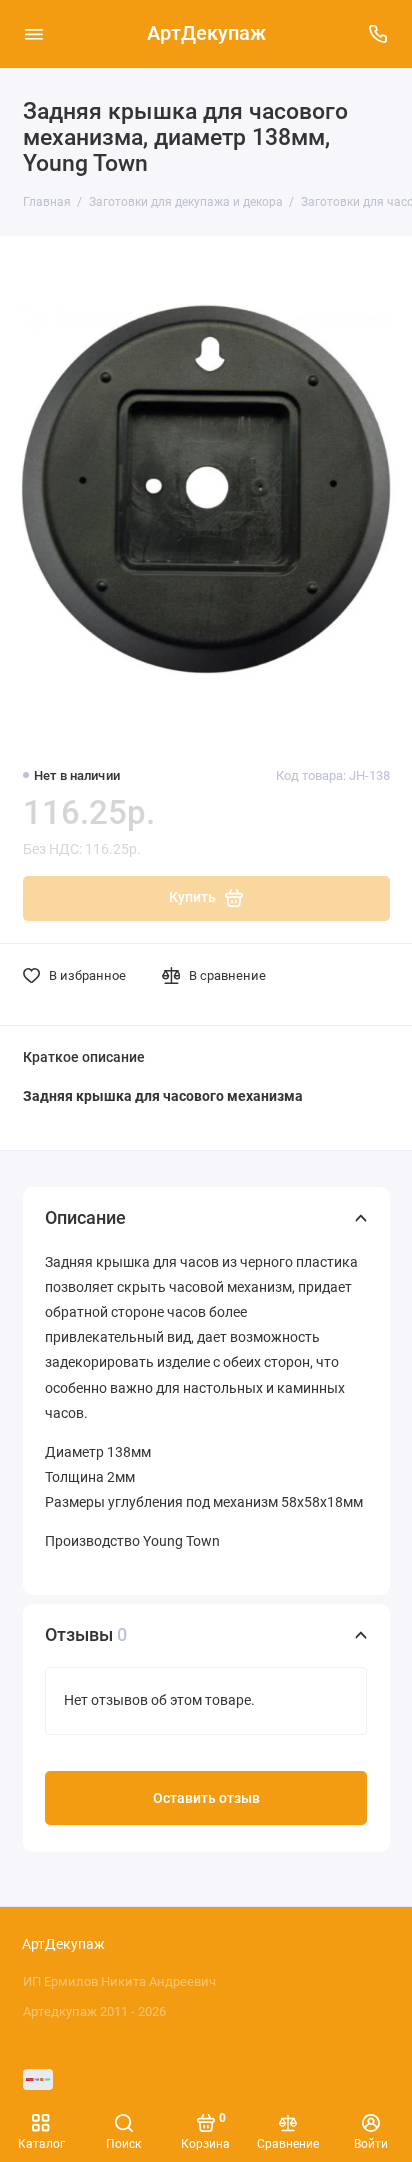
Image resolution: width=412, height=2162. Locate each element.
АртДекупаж (206, 33)
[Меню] (34, 34)
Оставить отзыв (206, 1798)
